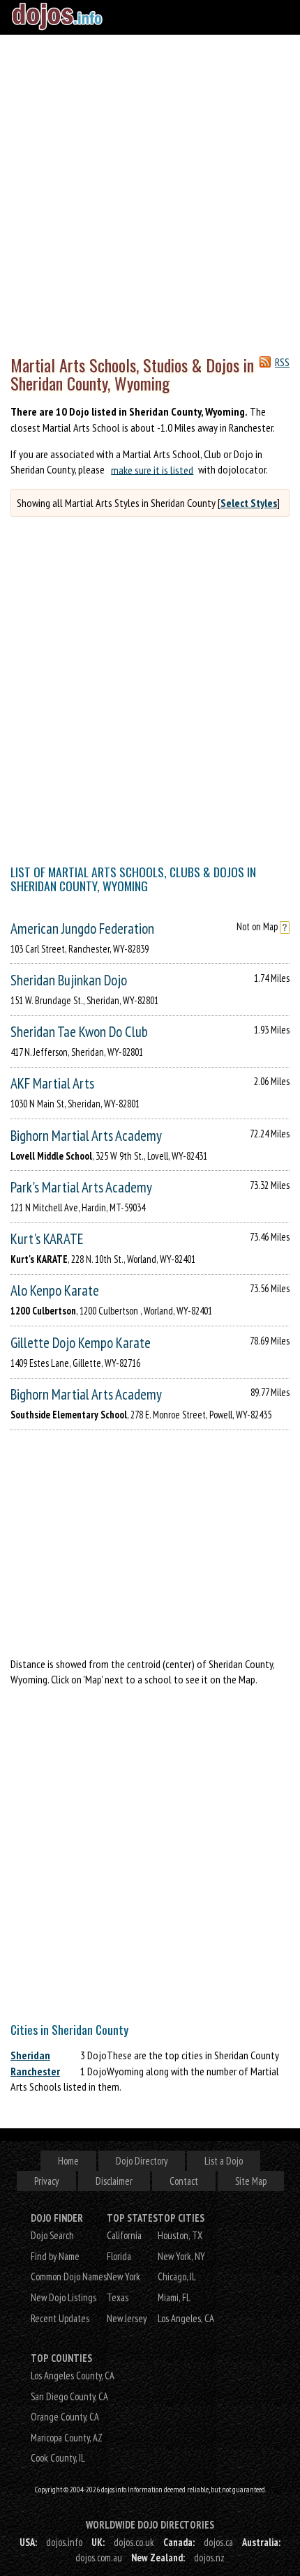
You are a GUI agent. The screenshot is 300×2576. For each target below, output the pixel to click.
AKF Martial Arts (52, 1083)
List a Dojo (224, 2161)
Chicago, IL (177, 2276)
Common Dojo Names (69, 2276)
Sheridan (30, 2055)
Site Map (251, 2181)
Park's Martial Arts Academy (81, 1187)
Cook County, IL (58, 2458)
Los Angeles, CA (186, 2318)
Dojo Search (52, 2235)
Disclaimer (114, 2181)
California (124, 2235)
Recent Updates (60, 2318)
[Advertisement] (150, 192)
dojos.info (64, 2542)
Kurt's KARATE (47, 1239)
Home (68, 2161)
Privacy (46, 2181)
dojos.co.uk (134, 2542)
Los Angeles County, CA (73, 2376)
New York (123, 2276)
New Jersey (127, 2318)
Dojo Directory (142, 2161)
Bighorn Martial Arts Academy (86, 1136)
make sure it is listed (152, 469)
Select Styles (249, 503)
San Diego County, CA (69, 2396)
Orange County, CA (65, 2417)
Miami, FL (174, 2297)
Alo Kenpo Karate (55, 1290)
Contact (184, 2181)
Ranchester (35, 2071)
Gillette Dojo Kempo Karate (81, 1343)
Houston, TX (180, 2235)
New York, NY (181, 2256)
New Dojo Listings (63, 2297)
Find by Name (55, 2256)
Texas (118, 2297)
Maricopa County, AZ (67, 2438)
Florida (119, 2256)
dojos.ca (218, 2542)
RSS (282, 362)
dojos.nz (209, 2558)
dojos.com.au (99, 2558)
